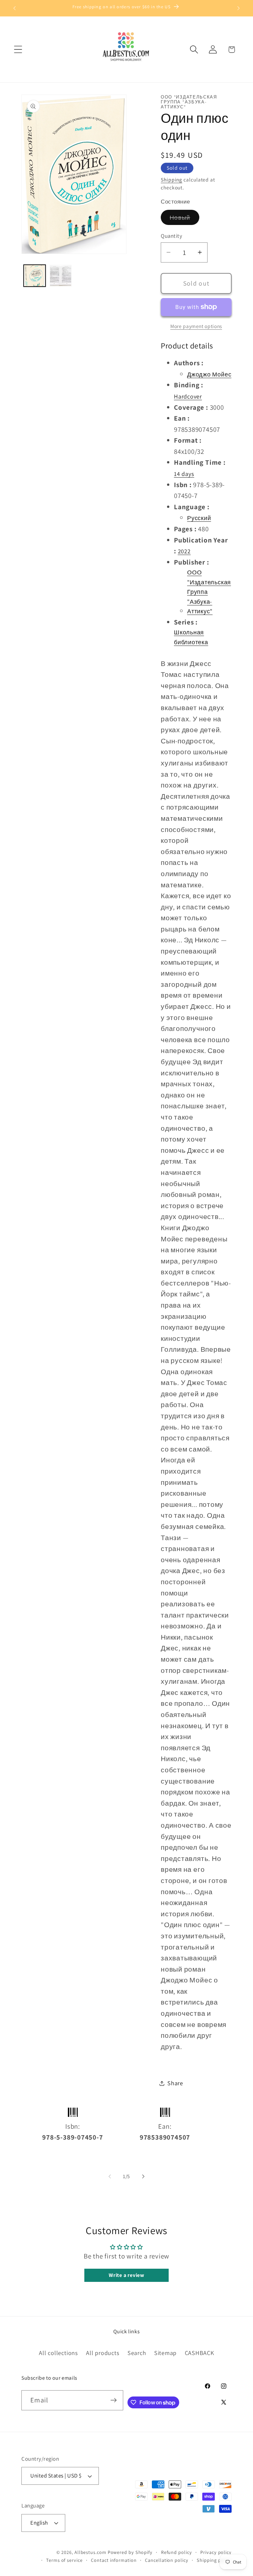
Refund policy (177, 2552)
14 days (184, 474)
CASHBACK (199, 2353)
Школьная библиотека (191, 637)
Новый (184, 219)
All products (103, 2353)
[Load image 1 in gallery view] (35, 276)
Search (137, 2353)
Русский (199, 518)
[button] (18, 50)
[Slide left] (110, 2176)
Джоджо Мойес (209, 374)
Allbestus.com (90, 2552)
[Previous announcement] (14, 8)
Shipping (171, 180)
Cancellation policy (167, 2560)
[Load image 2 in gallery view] (61, 276)
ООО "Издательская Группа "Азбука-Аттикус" (209, 592)
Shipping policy (214, 2560)
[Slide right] (143, 2176)
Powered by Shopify (130, 2552)
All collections (58, 2353)
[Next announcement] (239, 8)
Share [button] (175, 2083)
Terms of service (64, 2560)
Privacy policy (216, 2552)
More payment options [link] (196, 326)
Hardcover (188, 396)
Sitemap (165, 2353)
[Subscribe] (113, 2400)
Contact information (114, 2560)
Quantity (171, 236)
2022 (184, 551)
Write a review (126, 2275)
